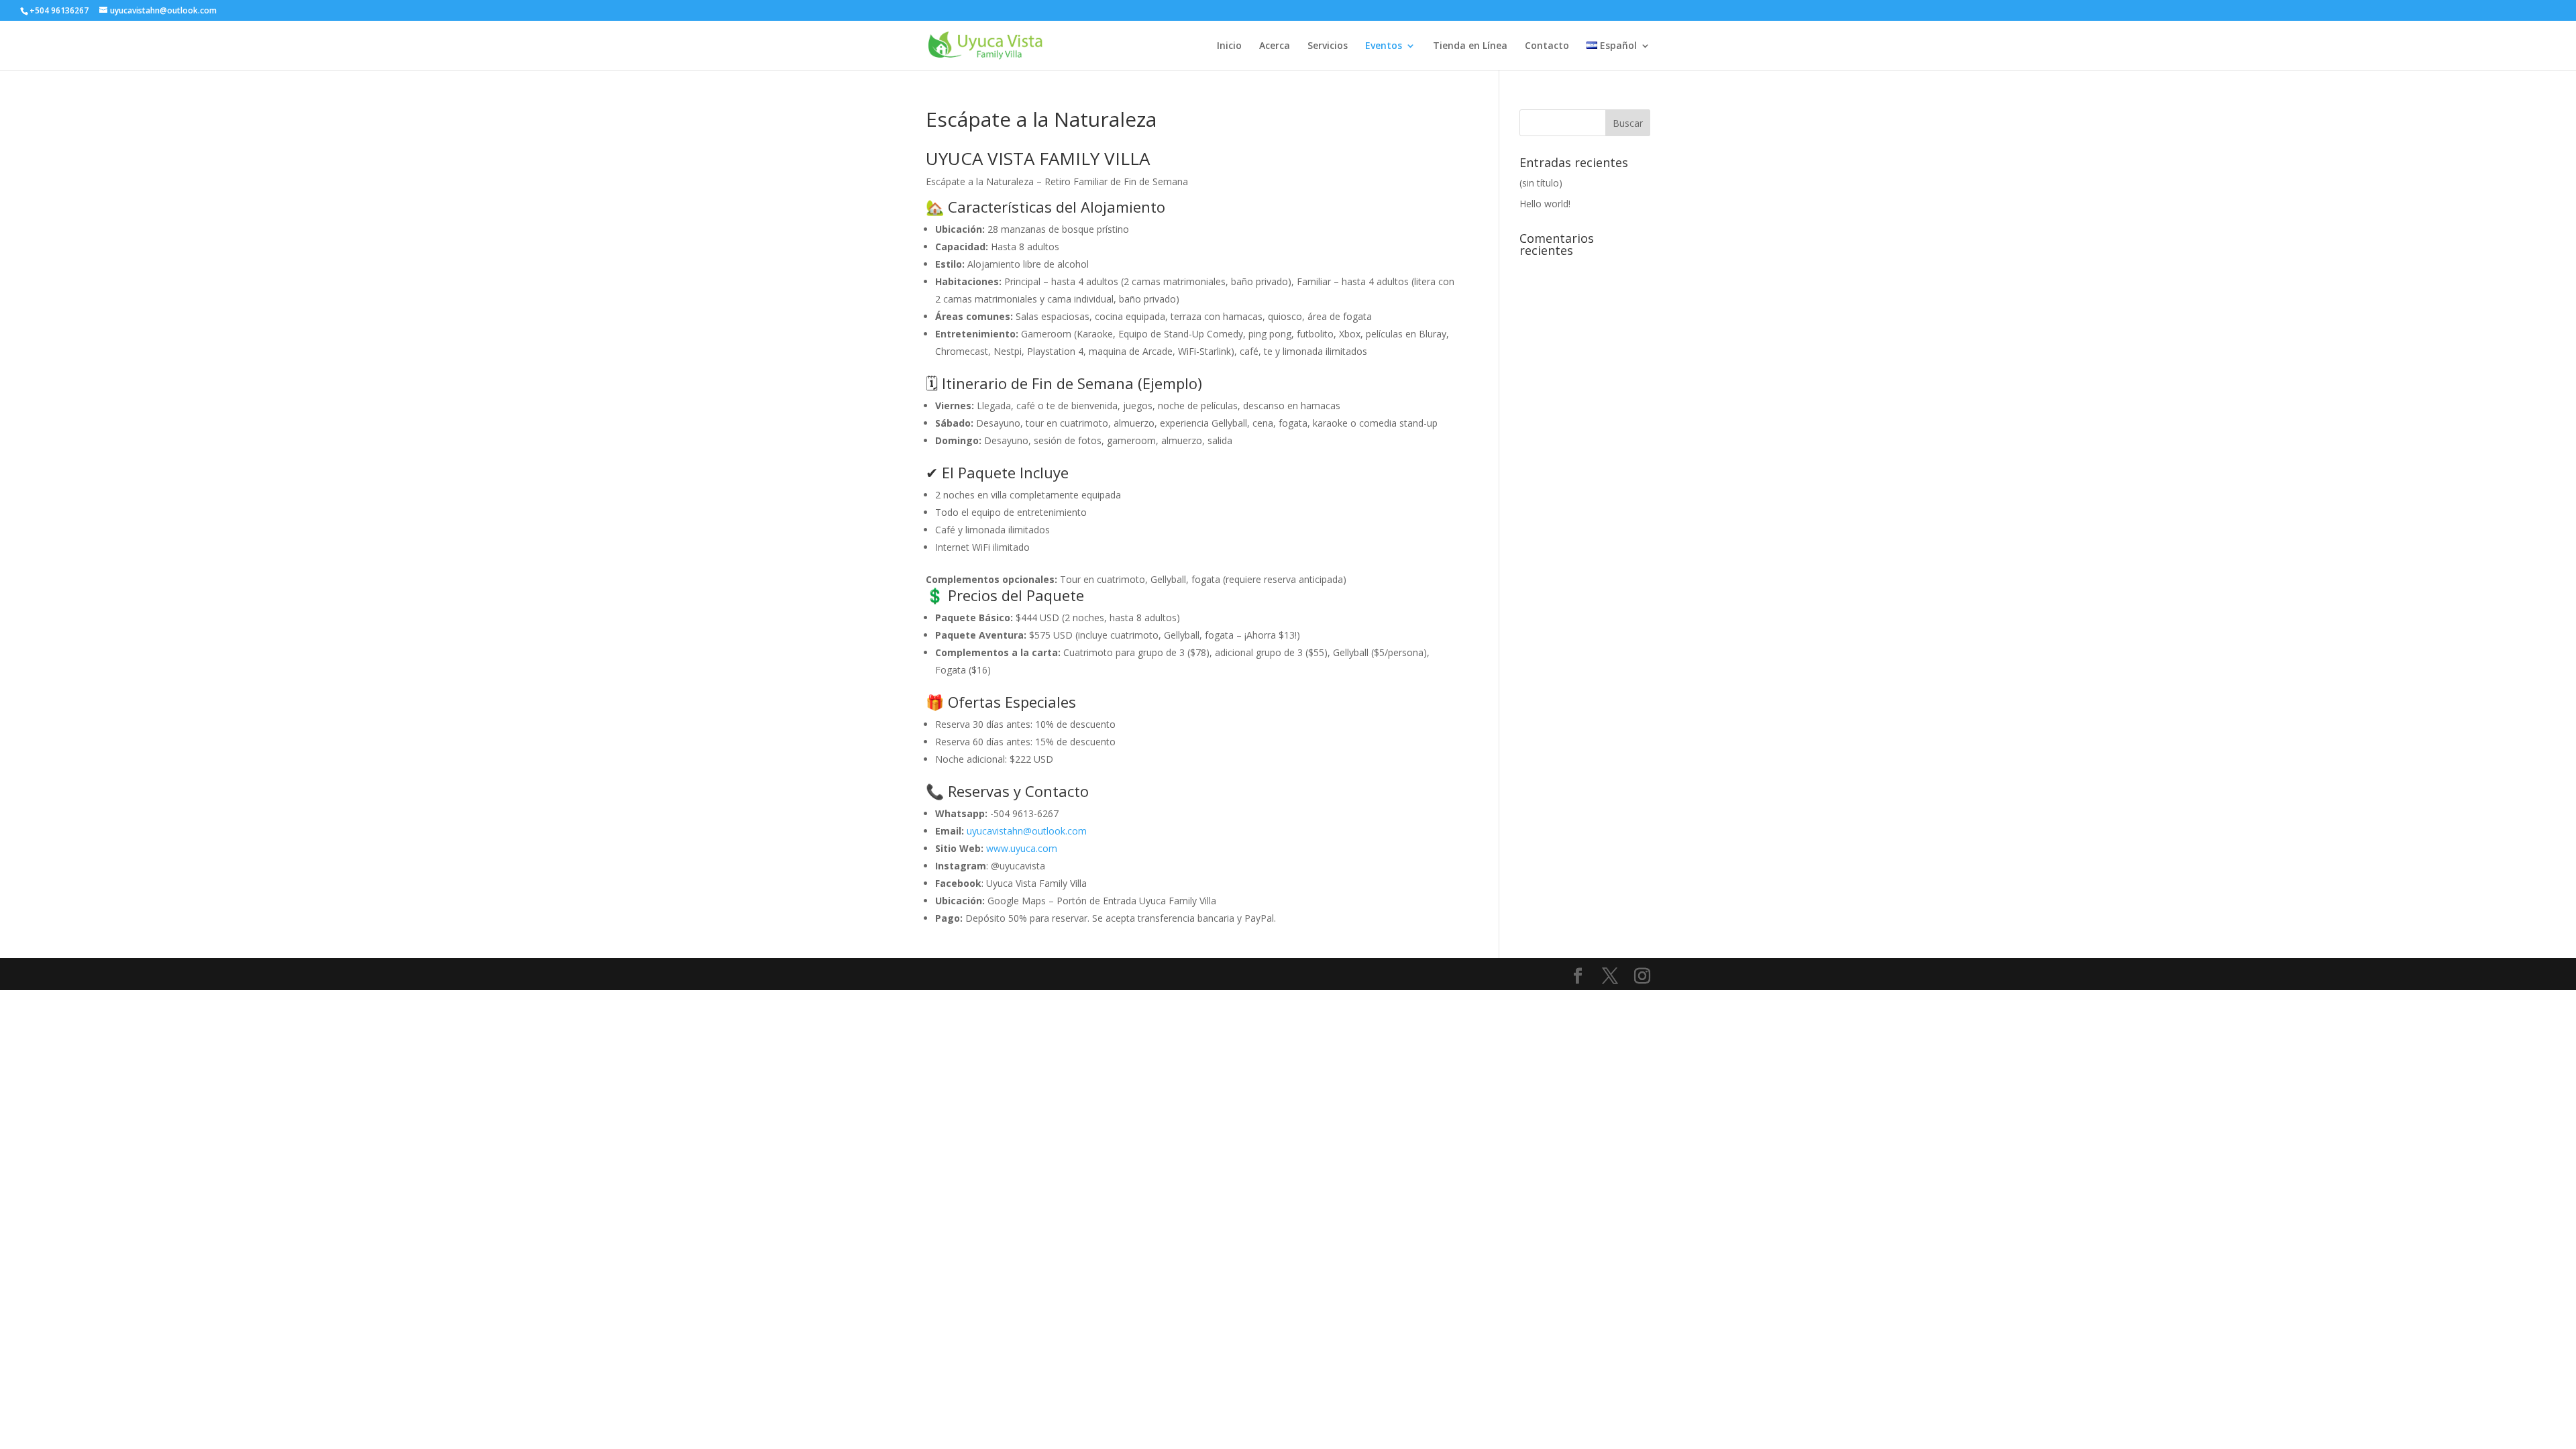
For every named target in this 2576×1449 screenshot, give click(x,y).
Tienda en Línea (1470, 46)
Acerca (1275, 46)
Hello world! (1545, 204)
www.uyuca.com (1022, 848)
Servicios (1328, 46)
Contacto (1547, 46)
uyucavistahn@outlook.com (1027, 831)
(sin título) (1541, 183)
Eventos (1384, 46)
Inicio (1229, 46)
